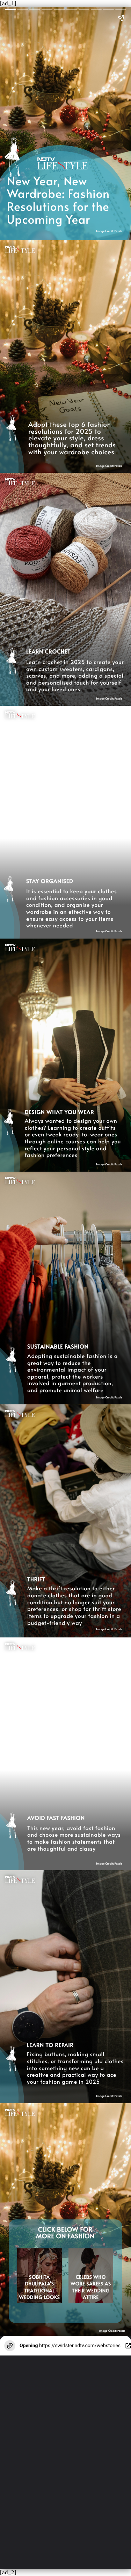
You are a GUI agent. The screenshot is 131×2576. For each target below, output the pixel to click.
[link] (91, 2287)
